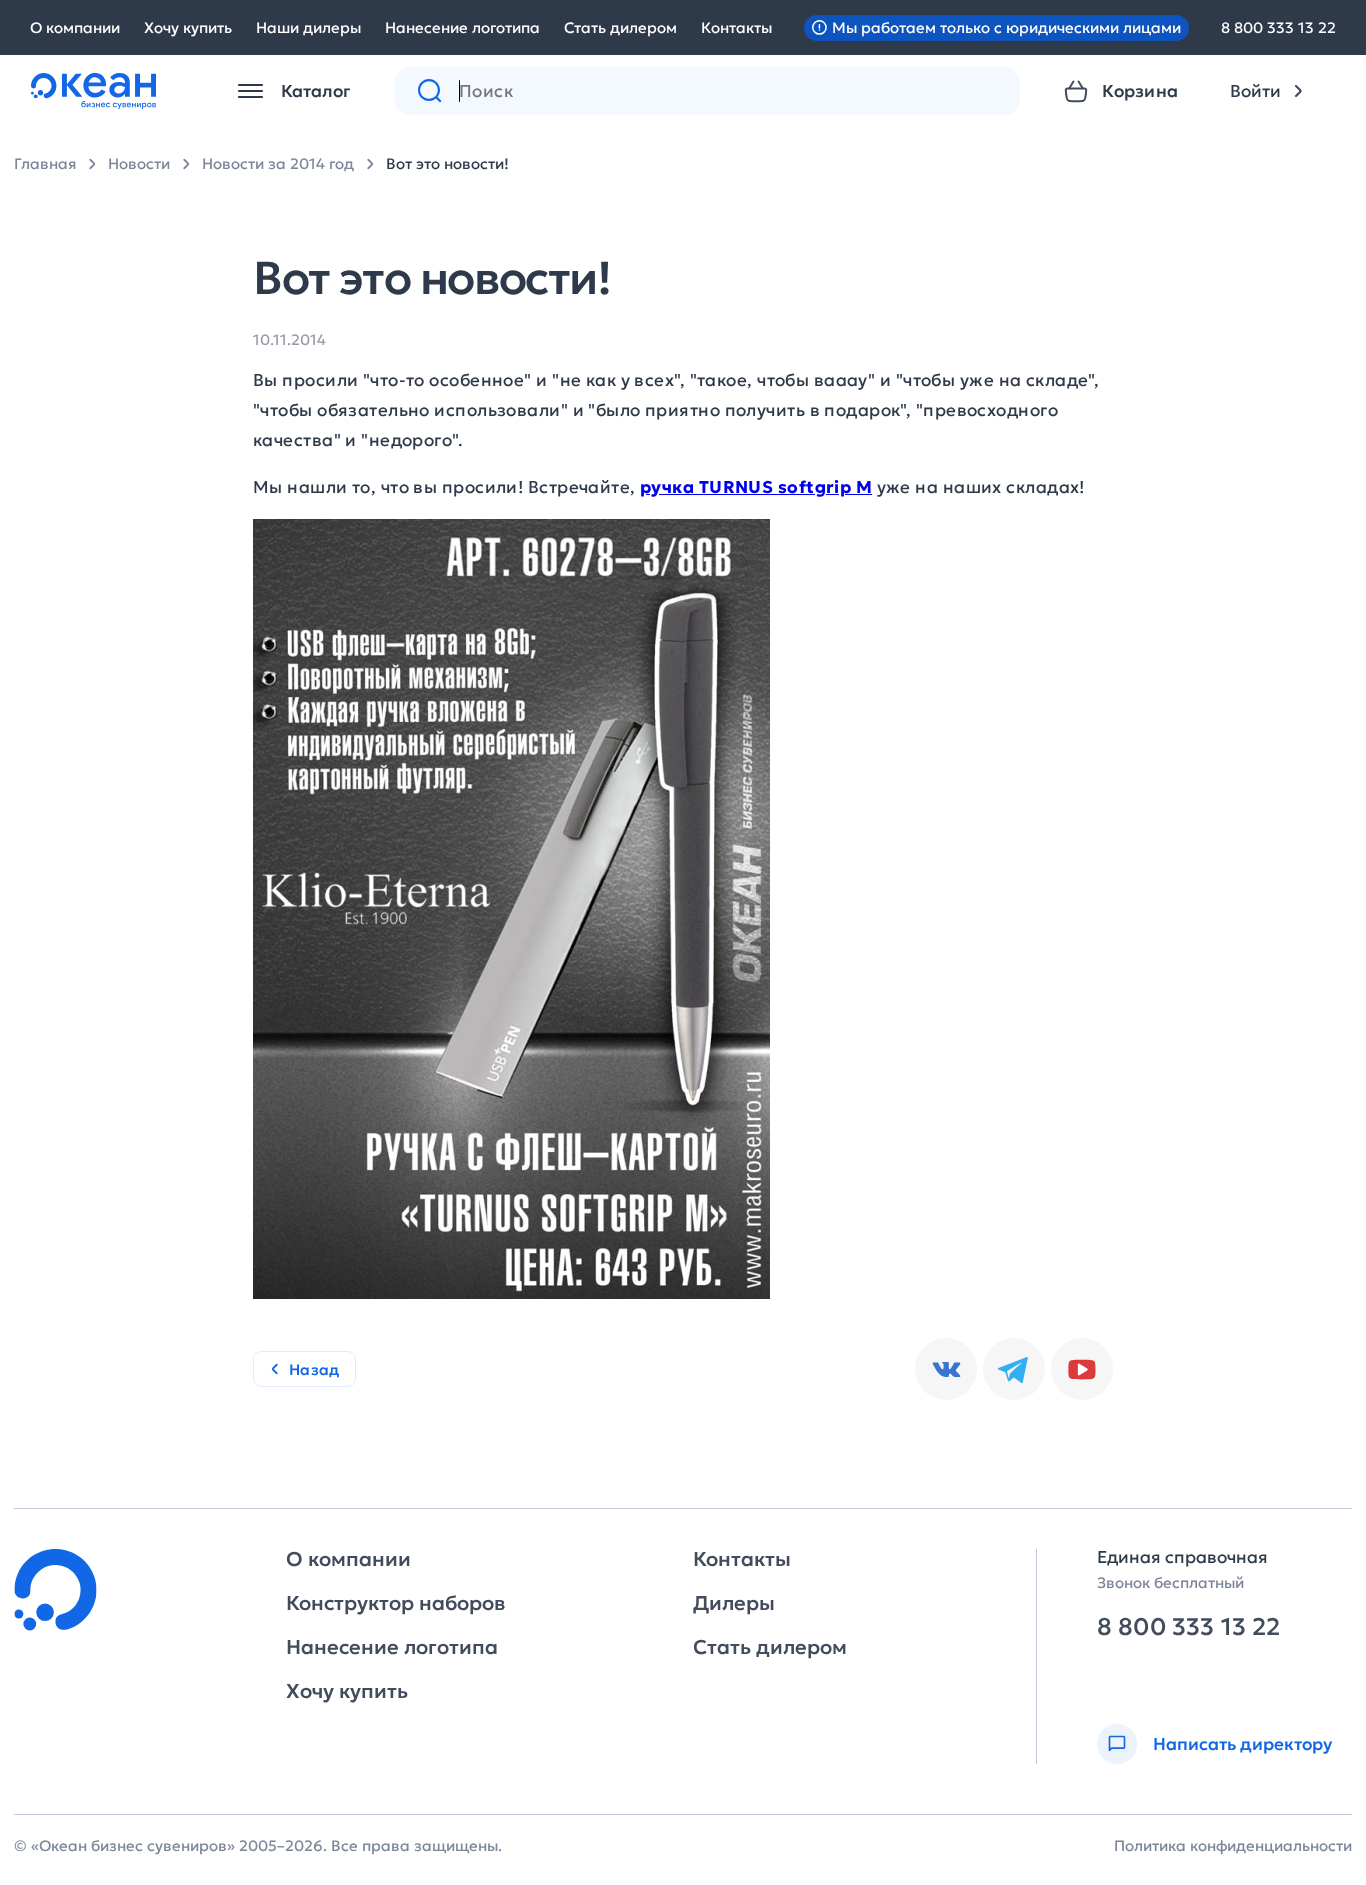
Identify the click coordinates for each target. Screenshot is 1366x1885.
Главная (45, 163)
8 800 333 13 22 (1278, 27)
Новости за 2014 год (278, 163)
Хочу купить (188, 27)
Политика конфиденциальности (1233, 1845)
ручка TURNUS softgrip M (756, 487)
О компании (75, 27)
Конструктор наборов (395, 1603)
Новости (139, 163)
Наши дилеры (308, 27)
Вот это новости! (447, 163)
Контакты (736, 27)
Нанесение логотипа (462, 27)
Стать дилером (620, 27)
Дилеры (734, 1603)
